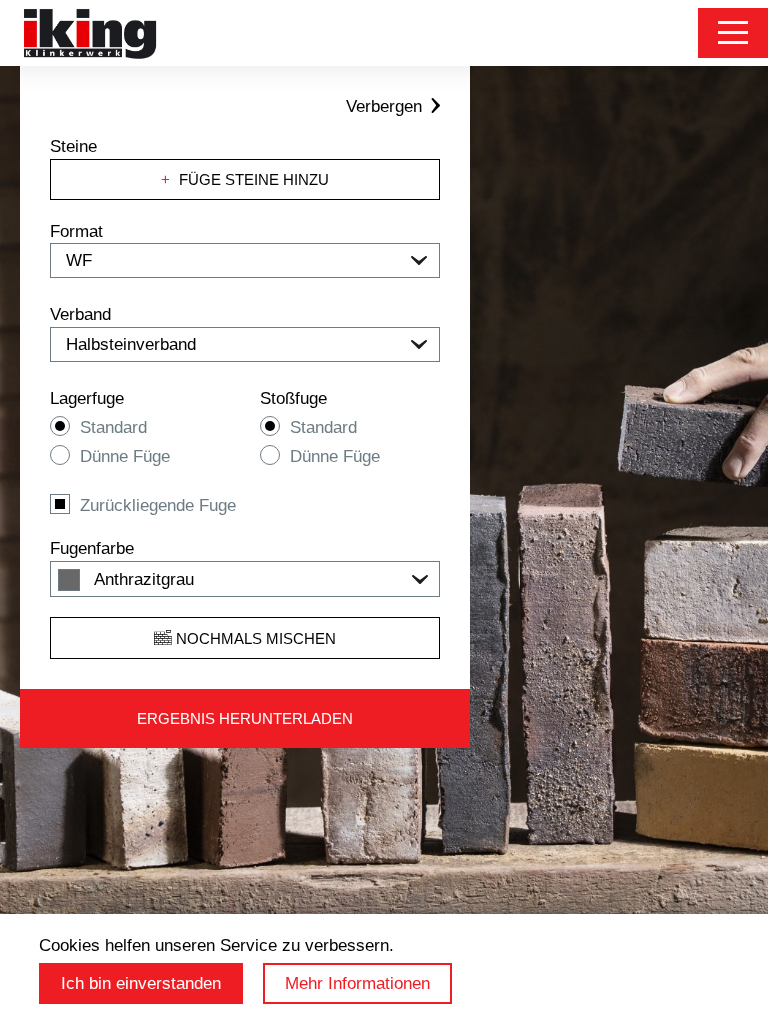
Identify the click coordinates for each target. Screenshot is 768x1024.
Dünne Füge (125, 456)
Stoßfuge (293, 398)
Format (76, 231)
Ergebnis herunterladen (245, 718)
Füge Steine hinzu (245, 179)
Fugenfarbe (92, 548)
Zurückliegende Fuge (158, 505)
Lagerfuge (87, 398)
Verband (80, 314)
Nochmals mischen (254, 638)
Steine (73, 146)
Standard (113, 427)
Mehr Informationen (357, 983)
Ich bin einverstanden (141, 983)
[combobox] (245, 579)
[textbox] (245, 580)
